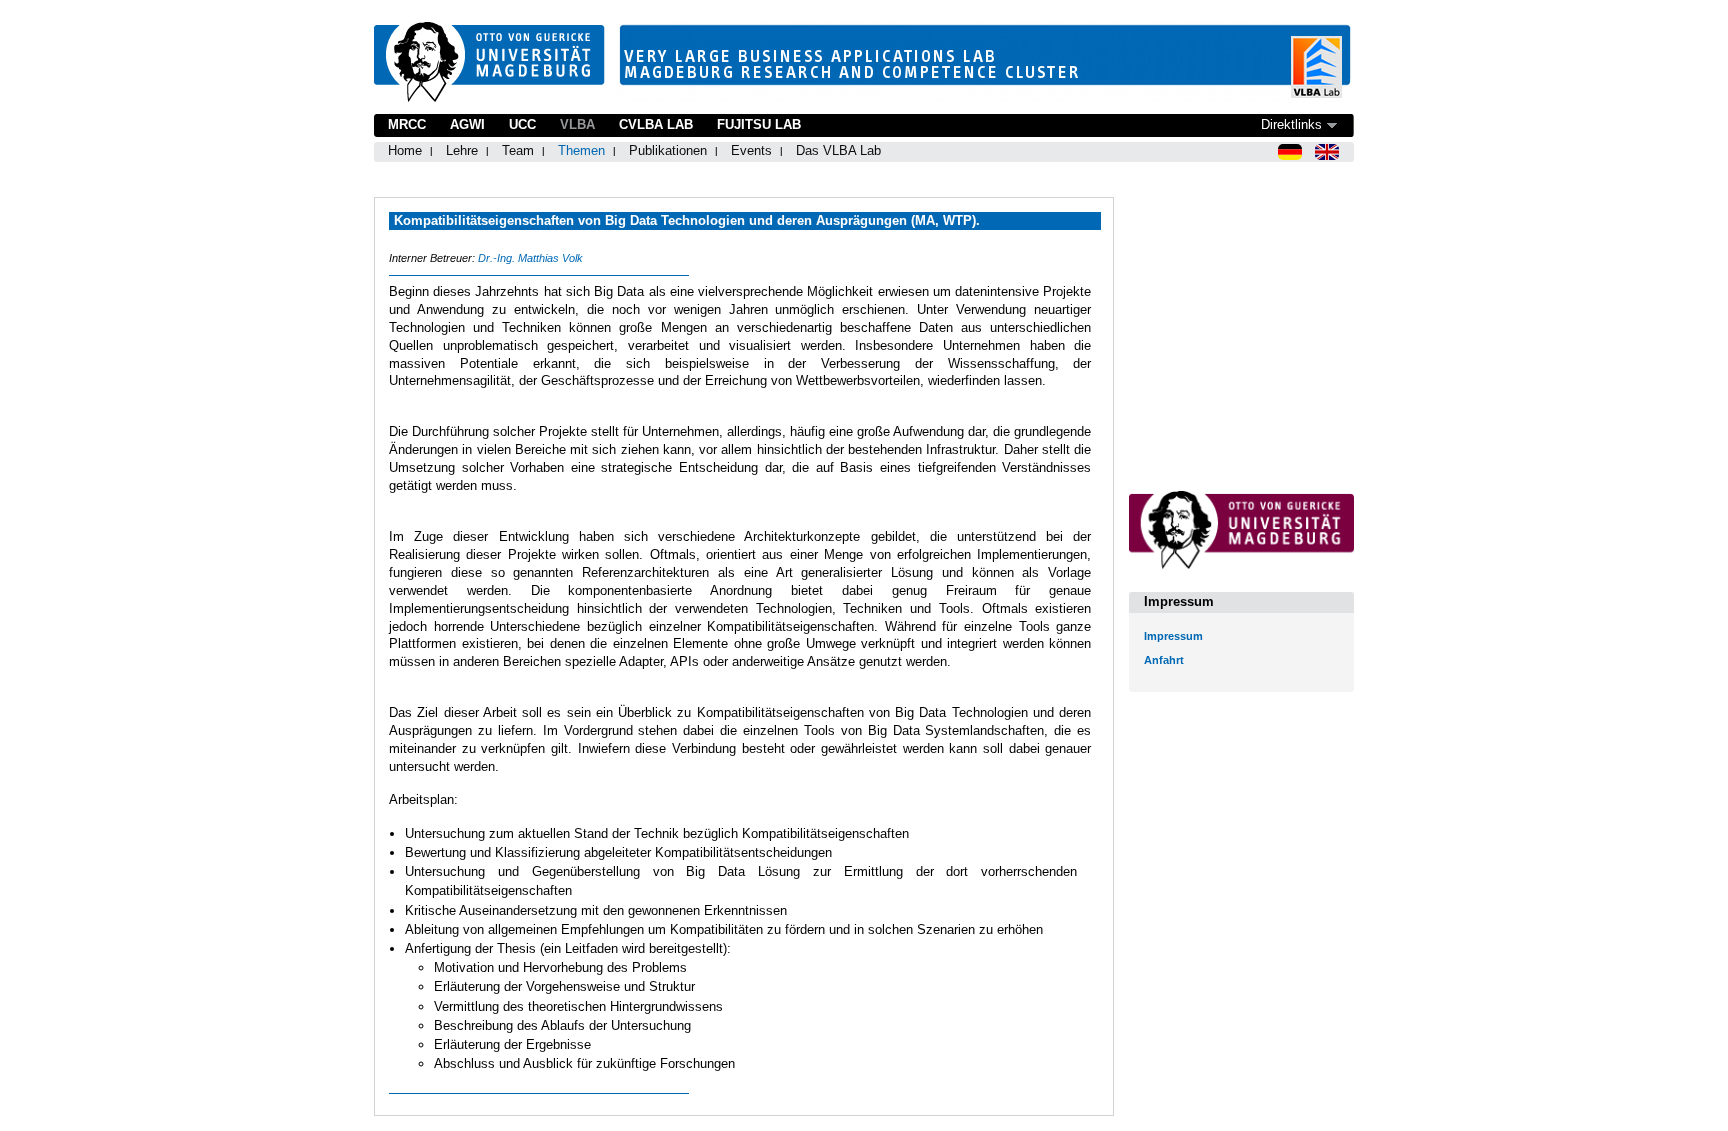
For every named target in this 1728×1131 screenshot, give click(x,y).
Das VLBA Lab (838, 150)
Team (518, 150)
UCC (522, 124)
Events (751, 150)
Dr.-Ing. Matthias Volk (530, 258)
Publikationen (668, 150)
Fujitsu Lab (759, 124)
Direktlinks (1291, 124)
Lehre (462, 150)
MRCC (407, 124)
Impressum (1173, 636)
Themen (581, 150)
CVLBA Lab (656, 124)
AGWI (467, 124)
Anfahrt (1164, 660)
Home (405, 150)
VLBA (577, 124)
